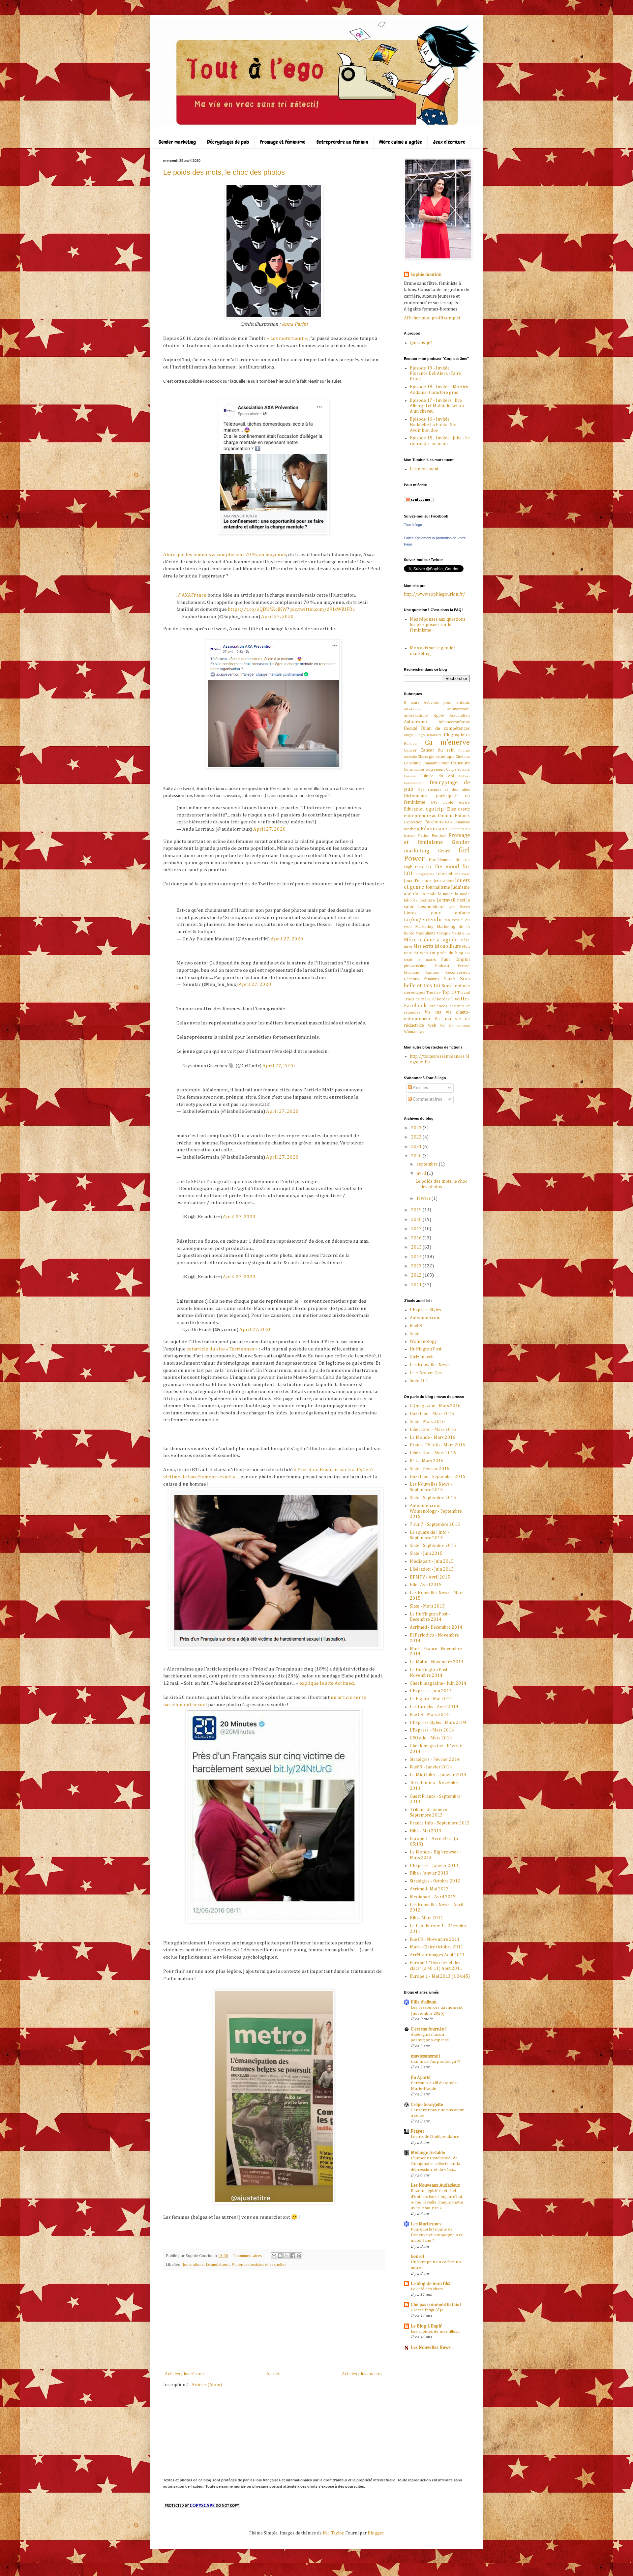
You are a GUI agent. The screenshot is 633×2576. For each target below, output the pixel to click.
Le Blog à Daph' (426, 2326)
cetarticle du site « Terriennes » (222, 1349)
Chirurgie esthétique (436, 757)
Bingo (409, 735)
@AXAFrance (192, 595)
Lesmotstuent (218, 2265)
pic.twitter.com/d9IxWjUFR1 (323, 609)
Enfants (462, 816)
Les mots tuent (424, 469)
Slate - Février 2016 (430, 1469)
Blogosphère (457, 735)
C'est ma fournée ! (429, 2029)
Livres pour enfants (437, 913)
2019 (417, 1210)
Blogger (376, 2533)
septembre (428, 1164)
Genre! (418, 2257)
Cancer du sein (437, 750)
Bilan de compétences (445, 728)
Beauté (411, 728)
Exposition (413, 822)
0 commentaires (248, 2256)
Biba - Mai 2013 (426, 1831)
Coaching (412, 763)
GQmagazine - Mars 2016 (435, 1406)
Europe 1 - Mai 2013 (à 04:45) (440, 1976)
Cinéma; (463, 757)
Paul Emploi (455, 960)
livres (465, 907)
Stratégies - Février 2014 (435, 1760)
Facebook (434, 822)
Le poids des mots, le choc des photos (224, 172)
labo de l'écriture (420, 900)
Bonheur (411, 743)
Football (439, 836)
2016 (417, 1238)
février (424, 1199)
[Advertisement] (274, 2321)
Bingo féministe (429, 735)
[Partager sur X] (286, 2256)
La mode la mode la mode (445, 894)
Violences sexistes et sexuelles (259, 2265)
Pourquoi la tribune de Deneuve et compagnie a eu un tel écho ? (437, 2235)
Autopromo (415, 722)
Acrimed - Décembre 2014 (436, 1627)
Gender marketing (177, 142)
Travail (464, 993)
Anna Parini (295, 324)
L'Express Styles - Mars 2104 (438, 1723)
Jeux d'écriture (449, 142)
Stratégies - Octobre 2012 (435, 1881)
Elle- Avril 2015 (426, 1585)
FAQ (449, 822)
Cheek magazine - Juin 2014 (438, 1683)
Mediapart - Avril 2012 (433, 1897)
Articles (420, 1088)
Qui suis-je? (421, 343)
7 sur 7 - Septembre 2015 (435, 1525)
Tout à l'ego (413, 525)
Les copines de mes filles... (436, 2332)
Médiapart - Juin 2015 (432, 1561)
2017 (417, 1229)
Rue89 (416, 1326)
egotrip (435, 809)
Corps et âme (458, 770)
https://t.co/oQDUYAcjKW (257, 609)
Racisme (432, 973)
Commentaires (427, 1099)
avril (422, 1173)
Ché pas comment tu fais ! (436, 2305)
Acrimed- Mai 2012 (429, 1889)
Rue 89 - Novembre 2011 (435, 1939)
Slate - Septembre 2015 (433, 1498)
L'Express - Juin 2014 (431, 1691)
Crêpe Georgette (427, 2105)
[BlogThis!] (280, 2256)
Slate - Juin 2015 (426, 1554)
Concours (460, 763)
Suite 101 (419, 1381)
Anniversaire (458, 709)
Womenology (423, 1342)
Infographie (425, 874)
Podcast (442, 966)
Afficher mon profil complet (432, 318)
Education (414, 809)
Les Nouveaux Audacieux (435, 2185)
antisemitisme (416, 715)
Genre (444, 851)
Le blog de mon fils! (431, 2284)
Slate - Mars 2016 (427, 1422)
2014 (417, 1257)
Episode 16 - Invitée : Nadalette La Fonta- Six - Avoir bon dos (434, 425)
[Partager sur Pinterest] (299, 2256)
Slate (415, 1334)
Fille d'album (424, 2002)
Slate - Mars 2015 (427, 1606)
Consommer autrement (424, 770)
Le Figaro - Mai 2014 (431, 1699)
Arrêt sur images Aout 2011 (437, 1955)
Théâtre (434, 993)
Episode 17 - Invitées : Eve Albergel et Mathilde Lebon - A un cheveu (438, 406)
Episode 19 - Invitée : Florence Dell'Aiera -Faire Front (435, 374)
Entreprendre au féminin (342, 142)
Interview (462, 874)
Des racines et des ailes (444, 790)
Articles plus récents (185, 2374)
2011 (417, 1285)
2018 (417, 1220)
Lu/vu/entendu (423, 920)
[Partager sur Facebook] (293, 2256)
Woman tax (414, 1032)
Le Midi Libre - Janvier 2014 (438, 1775)
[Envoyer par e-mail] (274, 2256)
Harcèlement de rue (449, 860)
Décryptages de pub (228, 142)
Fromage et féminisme (283, 142)
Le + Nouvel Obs (426, 1373)
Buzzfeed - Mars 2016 (432, 1414)
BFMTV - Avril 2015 (430, 1577)
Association (460, 715)
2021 (417, 1147)
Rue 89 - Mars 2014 (429, 1715)
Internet (444, 874)
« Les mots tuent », (287, 338)
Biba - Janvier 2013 (429, 1873)
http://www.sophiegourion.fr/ (435, 594)
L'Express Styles (425, 1310)
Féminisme (434, 829)
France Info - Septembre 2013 (440, 1823)
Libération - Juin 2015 (432, 1569)
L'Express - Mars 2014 (432, 1730)
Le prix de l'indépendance (435, 2137)
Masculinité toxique (433, 933)
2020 (417, 1156)
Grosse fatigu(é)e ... (429, 2310)
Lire (452, 907)
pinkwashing (415, 966)
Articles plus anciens (362, 2374)
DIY (434, 802)
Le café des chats (427, 2289)
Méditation (461, 933)
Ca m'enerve (448, 743)
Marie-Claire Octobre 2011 (437, 1947)
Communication (436, 763)
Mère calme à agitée (401, 142)
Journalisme (193, 2265)
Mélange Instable (428, 2153)
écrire (464, 802)
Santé (450, 979)
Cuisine (410, 776)
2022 (417, 1137)
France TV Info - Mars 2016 (437, 1445)
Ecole (448, 802)
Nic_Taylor (333, 2533)
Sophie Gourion (426, 275)
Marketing (424, 927)
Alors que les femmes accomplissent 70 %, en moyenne (225, 555)
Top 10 (449, 992)
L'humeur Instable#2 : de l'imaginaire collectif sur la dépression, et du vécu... (436, 2164)
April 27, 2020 (277, 617)
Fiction (423, 836)
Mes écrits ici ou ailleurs (437, 946)
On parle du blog (447, 953)
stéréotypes (414, 993)
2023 (417, 1128)
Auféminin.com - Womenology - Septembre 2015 (436, 1511)
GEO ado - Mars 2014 (431, 1738)
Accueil (273, 2374)
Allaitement (413, 709)
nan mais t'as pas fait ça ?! (436, 2062)
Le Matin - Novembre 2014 (437, 1662)
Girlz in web (422, 1357)
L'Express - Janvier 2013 (434, 1866)
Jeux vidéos (444, 881)
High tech (413, 867)
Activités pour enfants (447, 703)
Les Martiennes (426, 2224)
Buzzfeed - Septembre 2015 (437, 1477)
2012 (417, 1275)
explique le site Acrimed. (327, 1683)
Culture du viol (437, 776)
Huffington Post (426, 1349)
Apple (439, 715)
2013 (417, 1266)
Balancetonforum (454, 722)
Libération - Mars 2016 (433, 1430)
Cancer (410, 750)
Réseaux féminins (422, 979)
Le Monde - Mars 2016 (433, 1437)
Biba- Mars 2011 (426, 1918)
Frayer (418, 2131)
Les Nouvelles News (430, 1365)
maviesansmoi (425, 2056)
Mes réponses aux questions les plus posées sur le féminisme (438, 625)
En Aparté (421, 2078)
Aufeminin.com (425, 1318)
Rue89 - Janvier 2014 (431, 1767)
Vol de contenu (455, 1026)
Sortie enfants (456, 986)
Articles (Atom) (207, 2385)
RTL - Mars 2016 (427, 1461)
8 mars (412, 703)
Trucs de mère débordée (427, 999)
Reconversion (457, 973)
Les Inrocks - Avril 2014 (434, 1707)
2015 (417, 1247)
